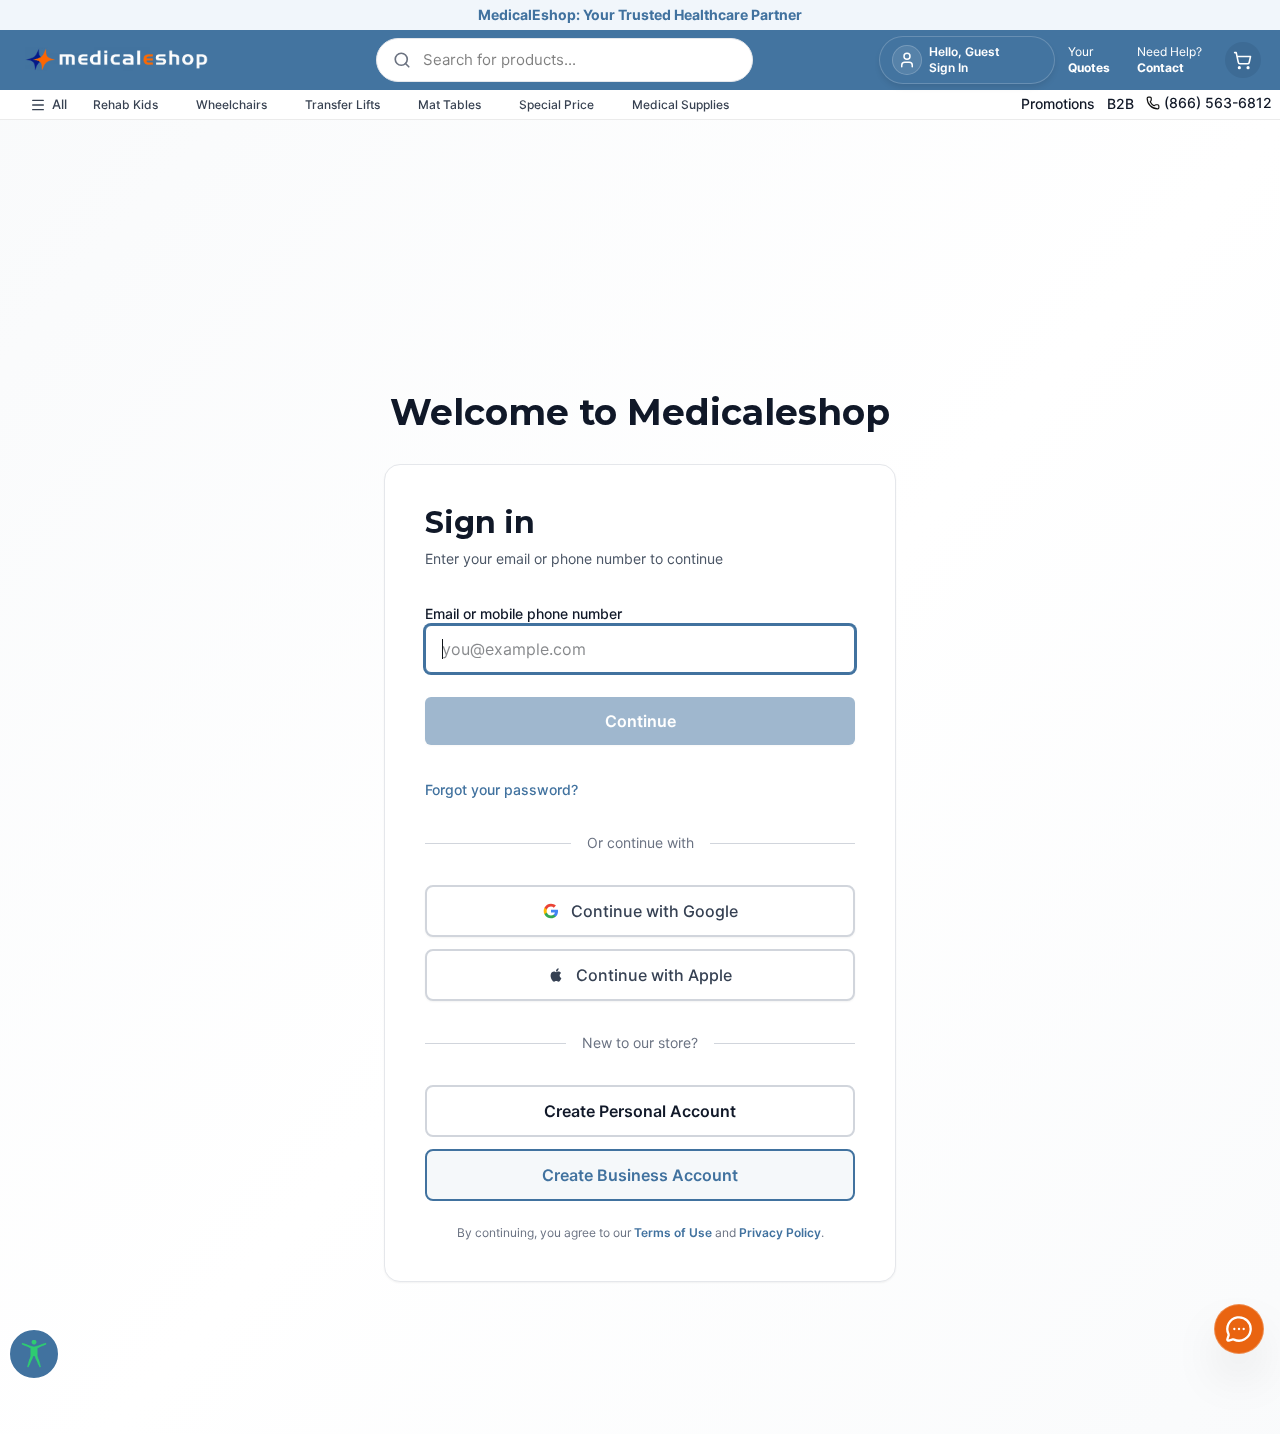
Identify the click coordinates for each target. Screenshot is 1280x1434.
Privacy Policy (780, 1232)
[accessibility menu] (34, 1354)
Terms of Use (673, 1232)
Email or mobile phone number (523, 613)
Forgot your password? (501, 789)
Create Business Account (640, 1175)
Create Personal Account (640, 1111)
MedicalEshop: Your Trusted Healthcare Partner (640, 14)
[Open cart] (1243, 60)
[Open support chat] (1239, 1329)
